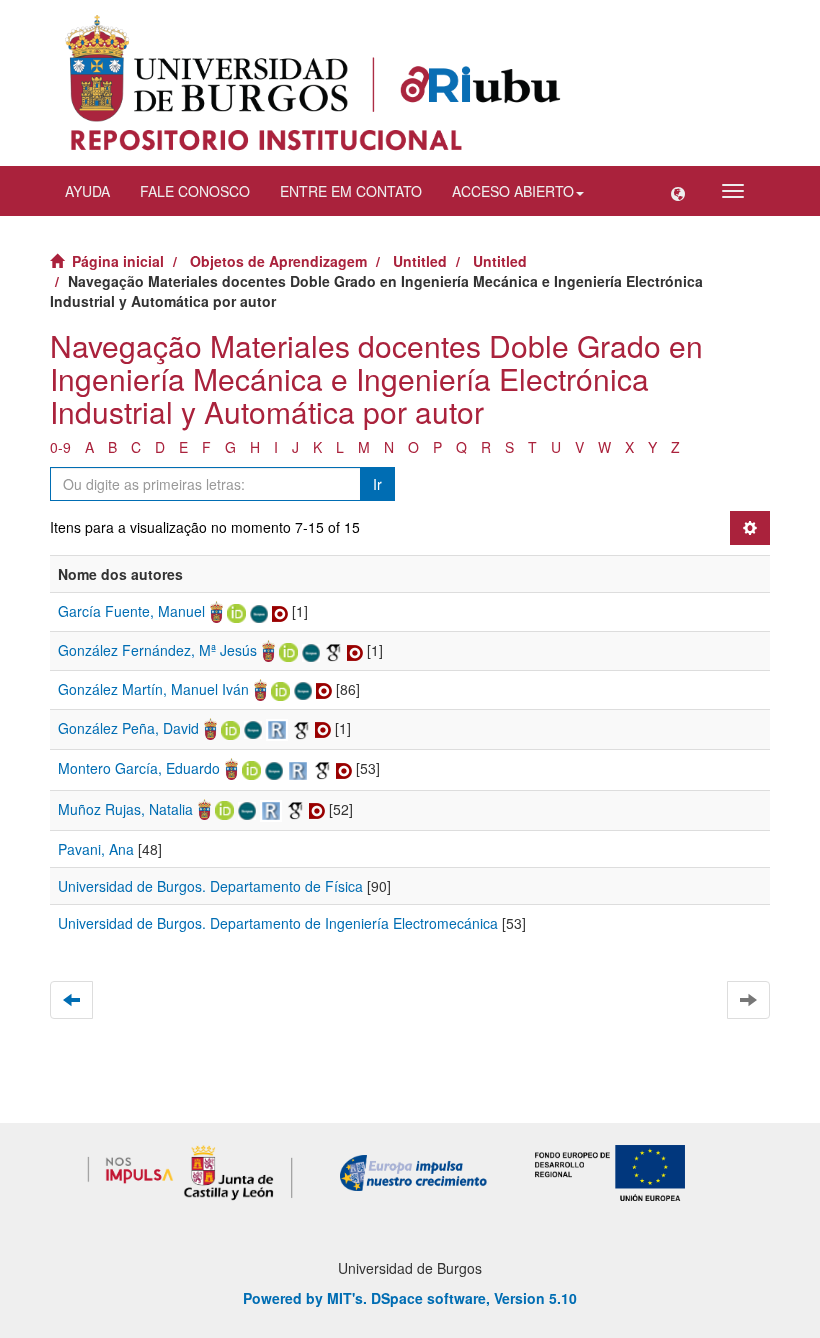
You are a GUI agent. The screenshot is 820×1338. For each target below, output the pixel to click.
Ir (377, 484)
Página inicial (118, 261)
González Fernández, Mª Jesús (157, 650)
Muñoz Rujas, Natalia (125, 809)
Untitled (420, 261)
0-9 (60, 447)
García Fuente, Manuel (131, 611)
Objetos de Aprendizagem (278, 261)
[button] (678, 191)
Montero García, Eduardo (139, 768)
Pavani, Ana (96, 849)
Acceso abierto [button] (513, 191)
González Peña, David (128, 728)
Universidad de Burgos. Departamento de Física (210, 886)
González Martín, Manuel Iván (153, 689)
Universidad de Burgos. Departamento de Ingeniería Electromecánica (278, 923)
